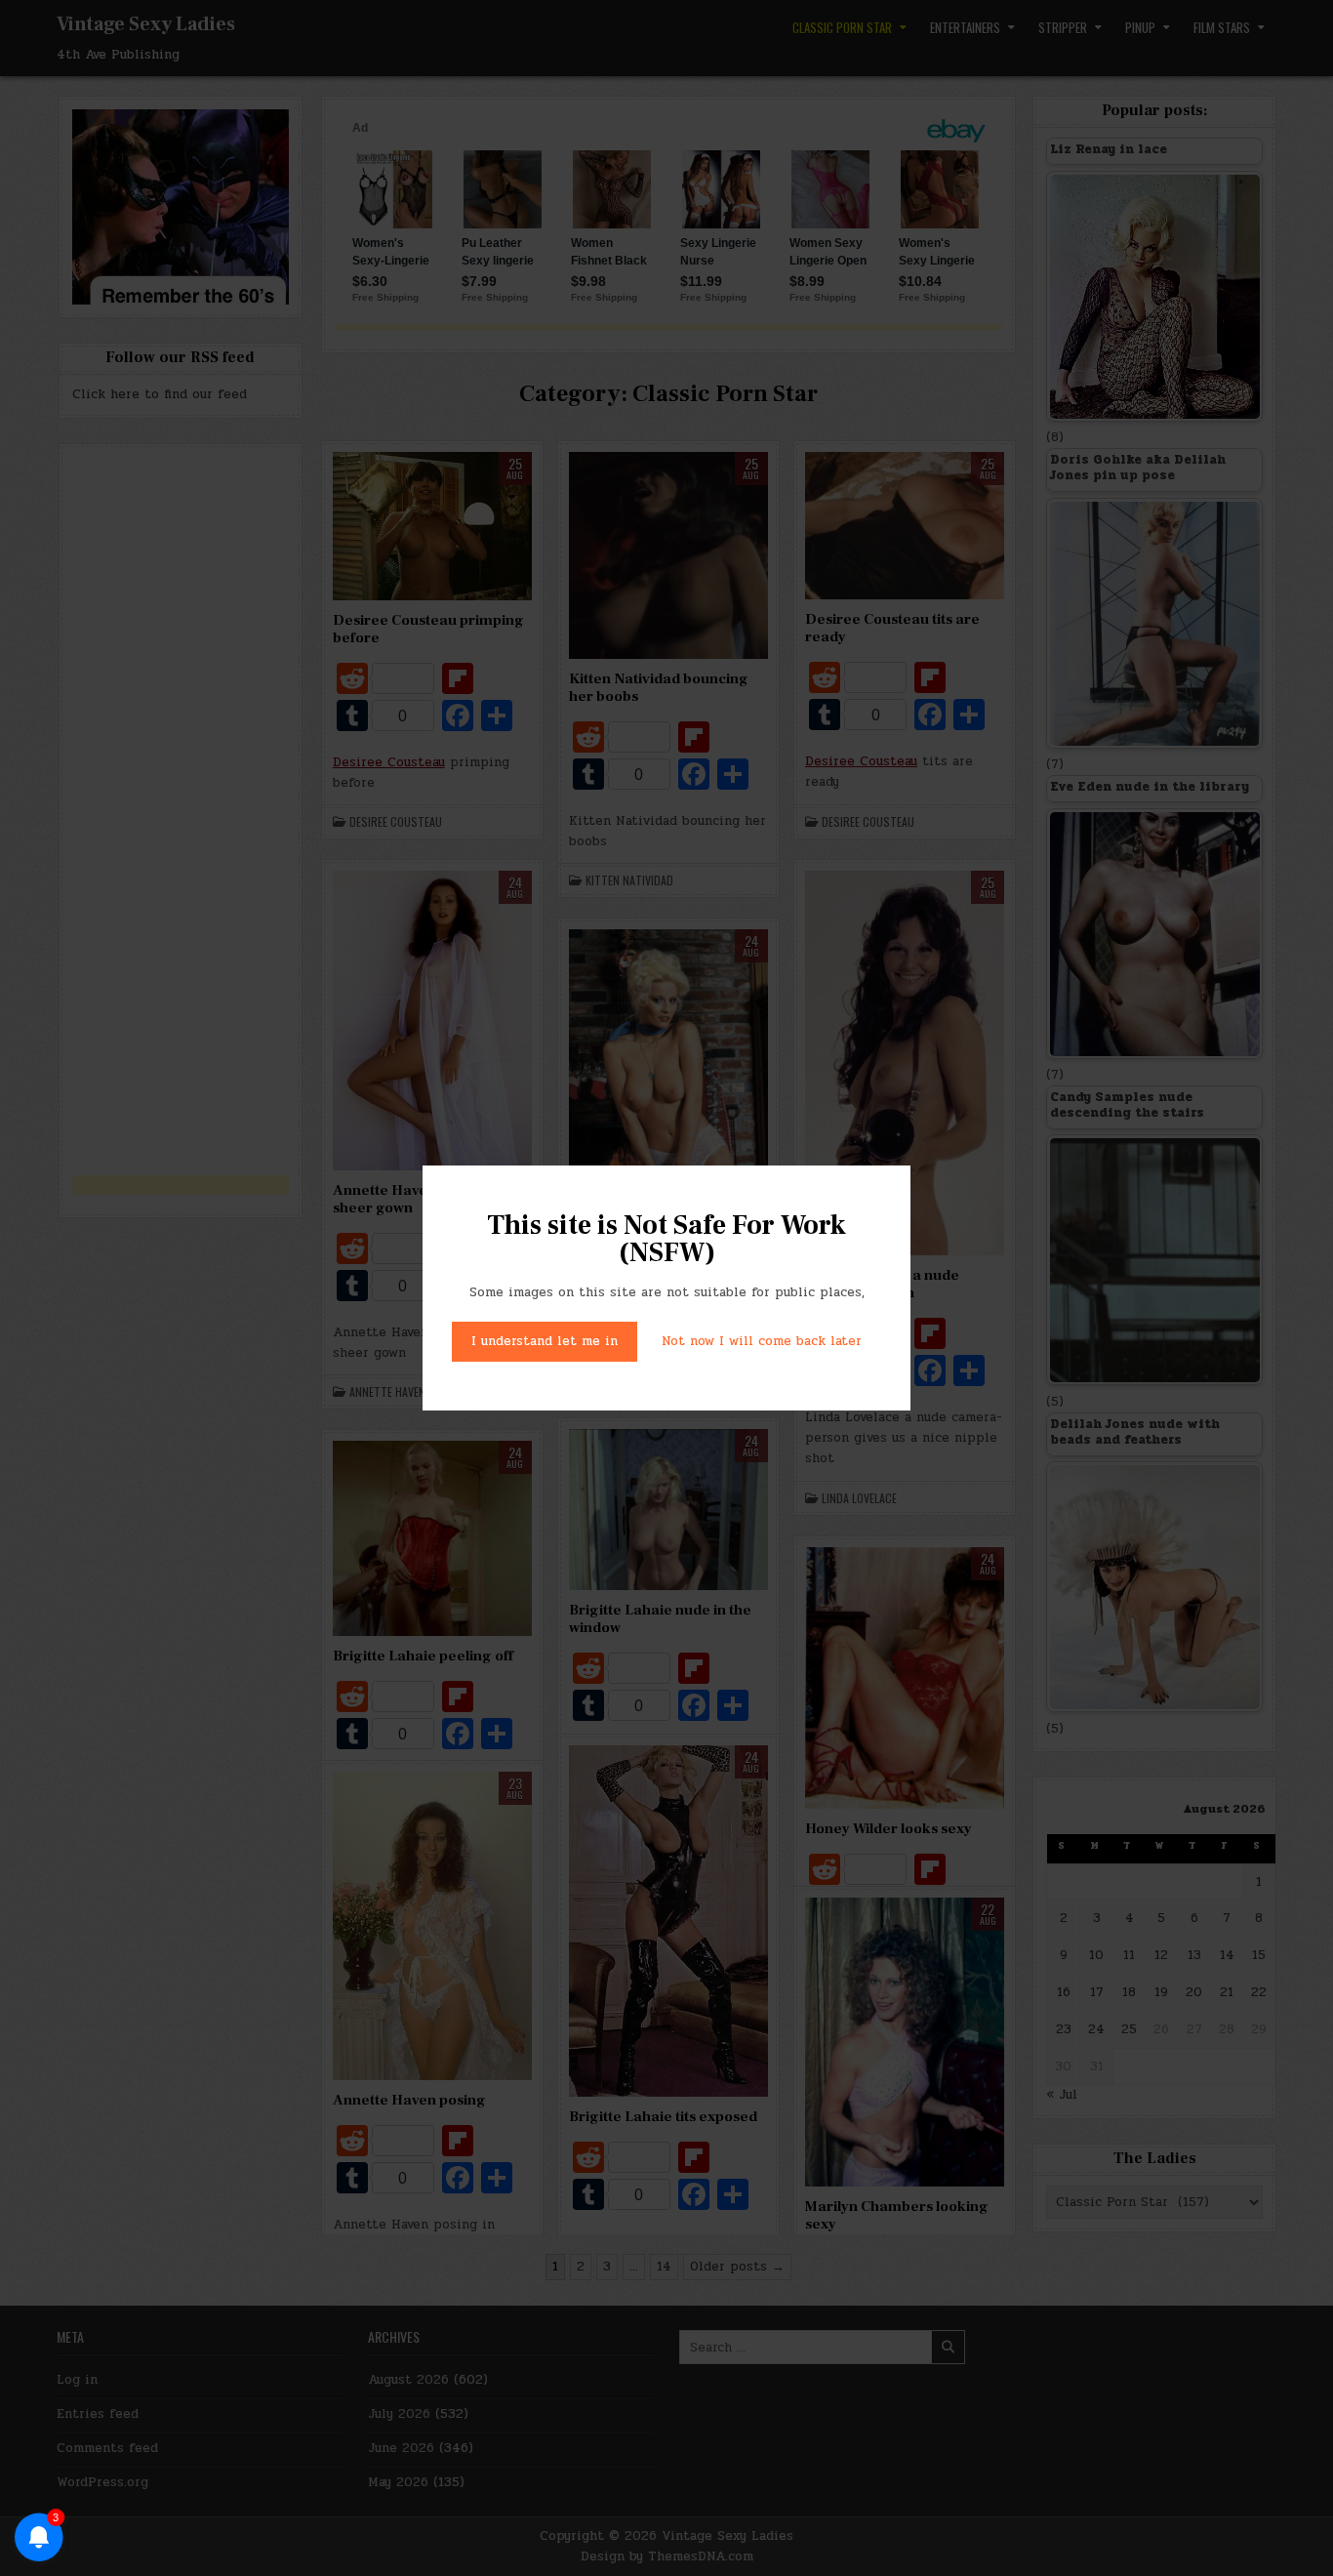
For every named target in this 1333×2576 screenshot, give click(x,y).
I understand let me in (545, 1341)
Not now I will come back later (762, 1341)
